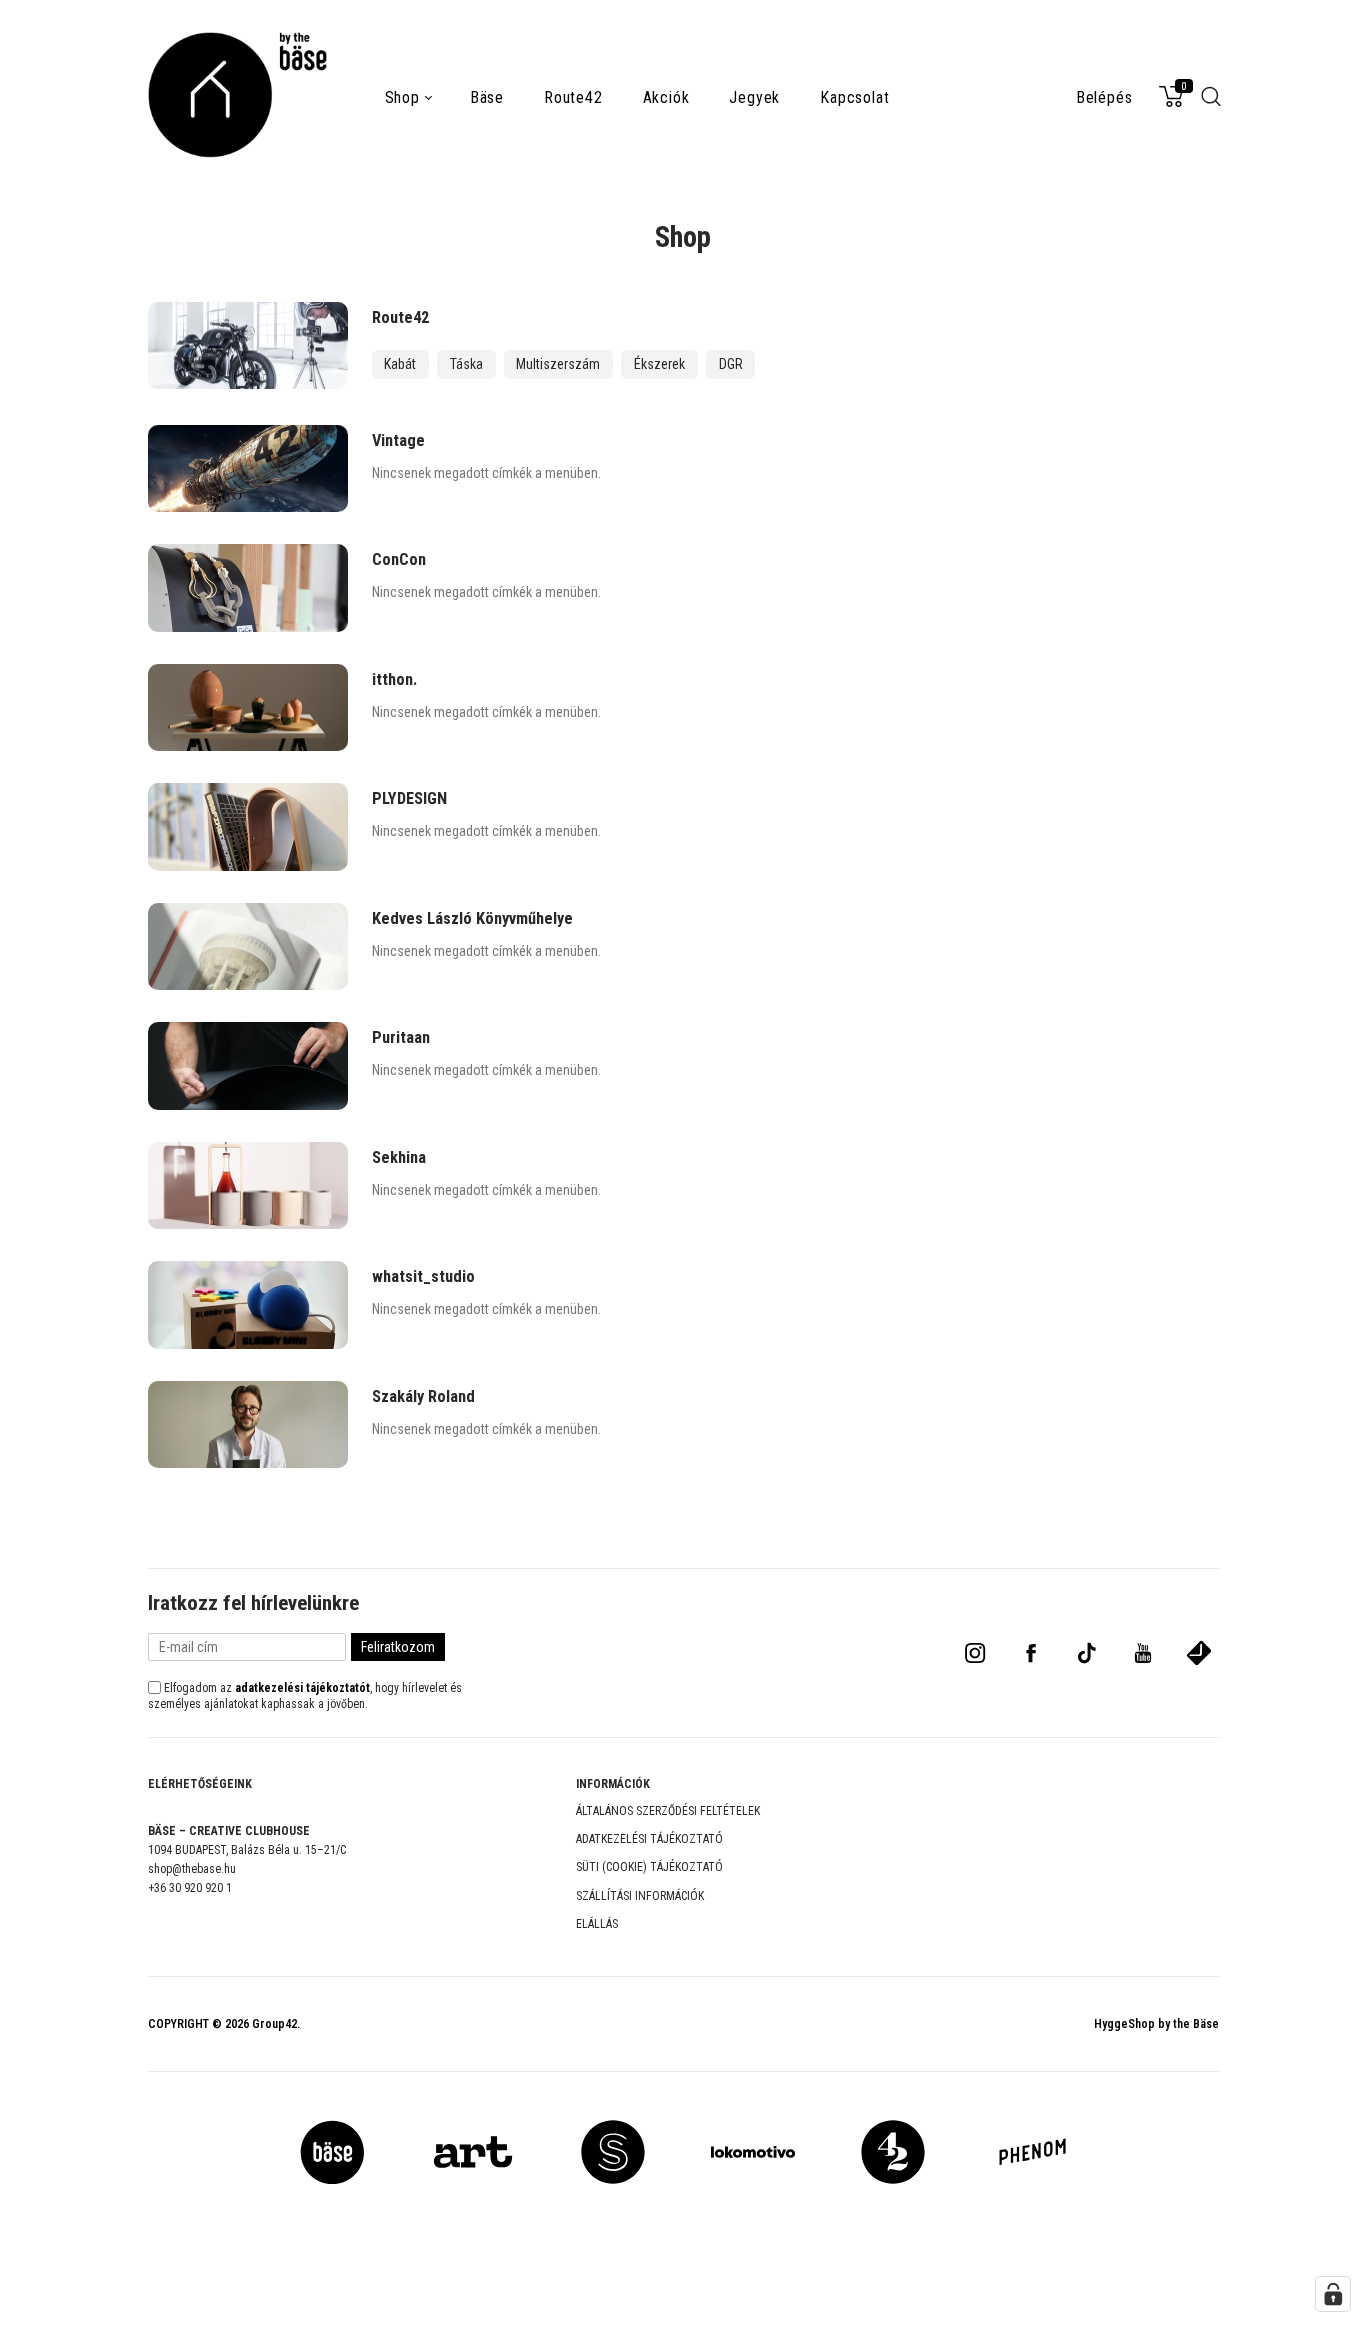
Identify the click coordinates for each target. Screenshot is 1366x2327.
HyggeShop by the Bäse (1156, 2024)
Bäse (487, 97)
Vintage (398, 440)
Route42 (573, 97)
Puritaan (401, 1037)
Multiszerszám (558, 364)
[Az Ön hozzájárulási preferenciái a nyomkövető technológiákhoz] (1333, 2294)
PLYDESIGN (409, 798)
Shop (402, 97)
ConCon (399, 559)
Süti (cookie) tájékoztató (649, 1867)
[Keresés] (1211, 104)
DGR (731, 364)
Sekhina (399, 1157)
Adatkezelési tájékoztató (649, 1839)
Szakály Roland (423, 1396)
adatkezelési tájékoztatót (302, 1688)
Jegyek (754, 97)
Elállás (597, 1924)
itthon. (394, 679)
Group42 (274, 2024)
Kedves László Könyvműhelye (472, 918)
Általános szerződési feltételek (668, 1811)
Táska (466, 364)
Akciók (666, 97)
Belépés (1104, 97)
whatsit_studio (423, 1276)
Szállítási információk (640, 1896)
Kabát (400, 364)
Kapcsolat (854, 97)
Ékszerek (659, 364)
